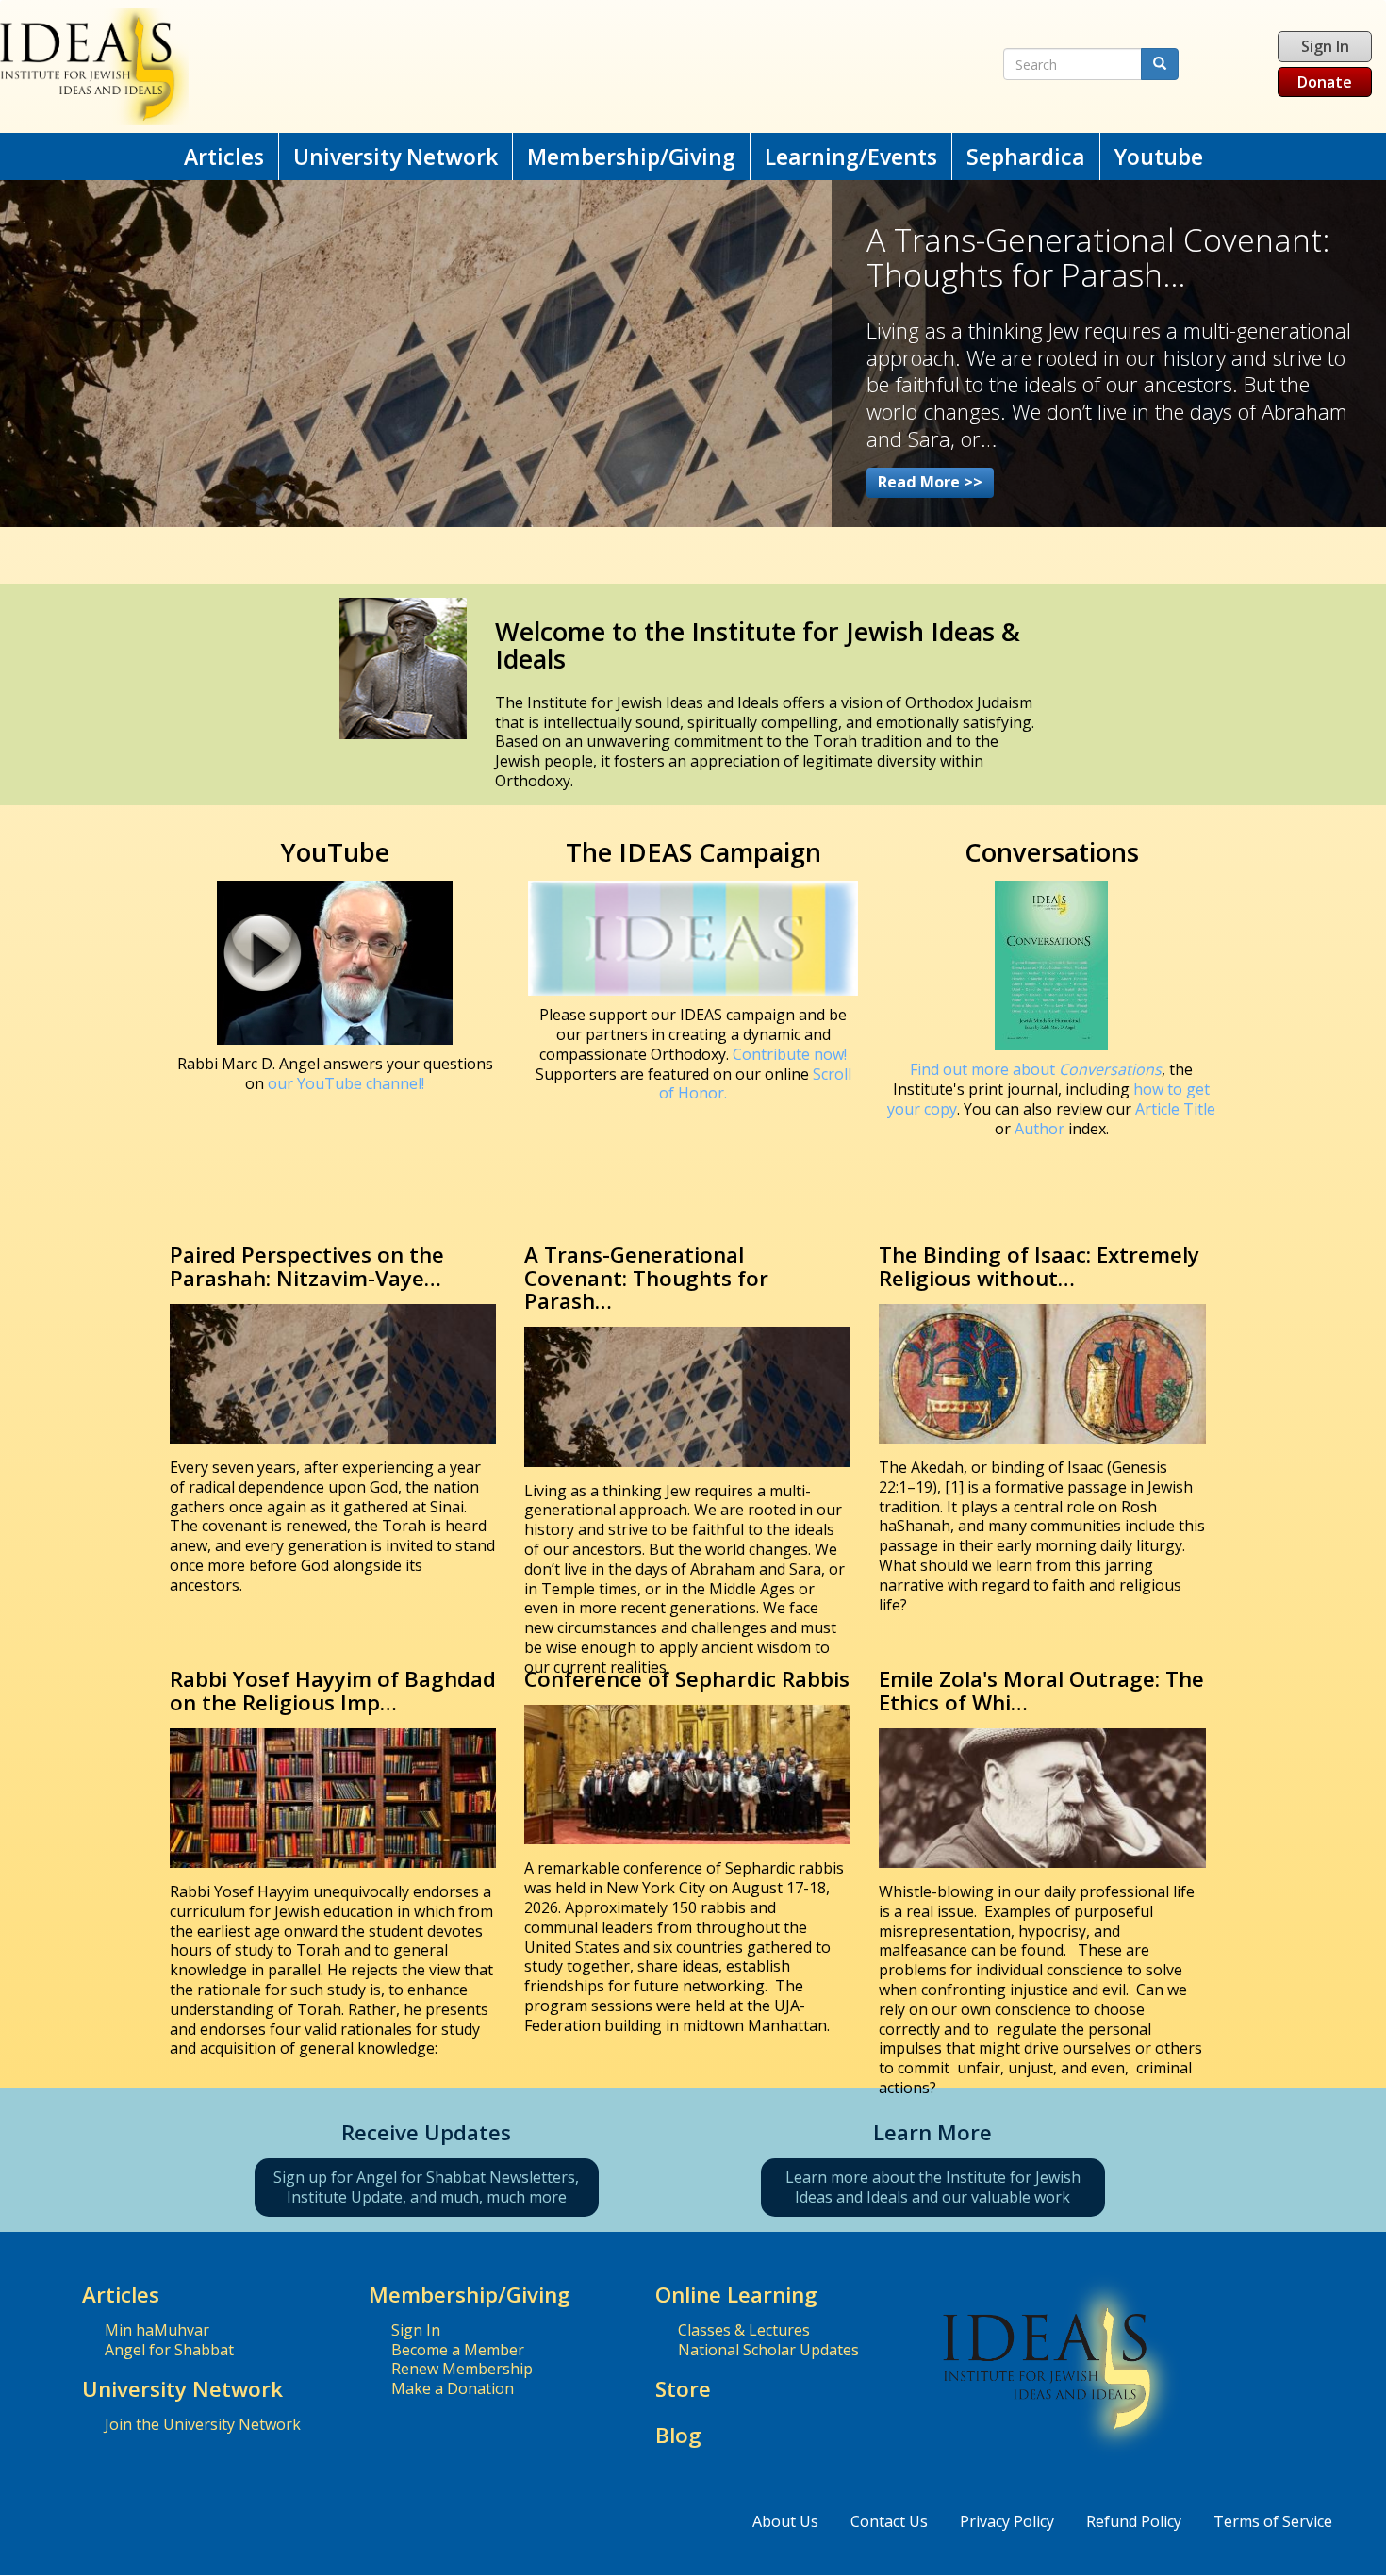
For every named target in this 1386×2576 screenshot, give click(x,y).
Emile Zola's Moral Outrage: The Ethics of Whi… (1041, 1691)
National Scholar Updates (768, 2350)
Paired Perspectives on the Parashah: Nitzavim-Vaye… (307, 1266)
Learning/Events (851, 157)
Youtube (1159, 157)
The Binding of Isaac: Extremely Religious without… (1039, 1266)
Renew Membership (462, 2369)
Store (683, 2389)
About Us (785, 2521)
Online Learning (736, 2295)
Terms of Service (1273, 2521)
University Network (396, 157)
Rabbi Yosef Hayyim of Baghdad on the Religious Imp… (333, 1691)
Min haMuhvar (157, 2330)
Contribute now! (790, 1054)
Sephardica (1026, 157)
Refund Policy (1134, 2521)
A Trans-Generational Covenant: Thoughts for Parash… (646, 1278)
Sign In (1325, 46)
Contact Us (889, 2521)
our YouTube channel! (346, 1083)
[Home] (453, 66)
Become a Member (458, 2350)
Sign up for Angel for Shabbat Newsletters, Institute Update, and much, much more (426, 2187)
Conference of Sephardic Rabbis (687, 1679)
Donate (1325, 82)
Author (1039, 1129)
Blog (678, 2435)
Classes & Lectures (744, 2330)
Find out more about (1036, 1069)
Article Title (1175, 1109)
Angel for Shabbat (169, 2350)
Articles (224, 157)
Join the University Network (203, 2424)
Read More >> (930, 482)
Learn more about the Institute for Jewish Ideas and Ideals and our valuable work (933, 2187)
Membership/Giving (631, 157)
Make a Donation (453, 2388)
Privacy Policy (1007, 2521)
